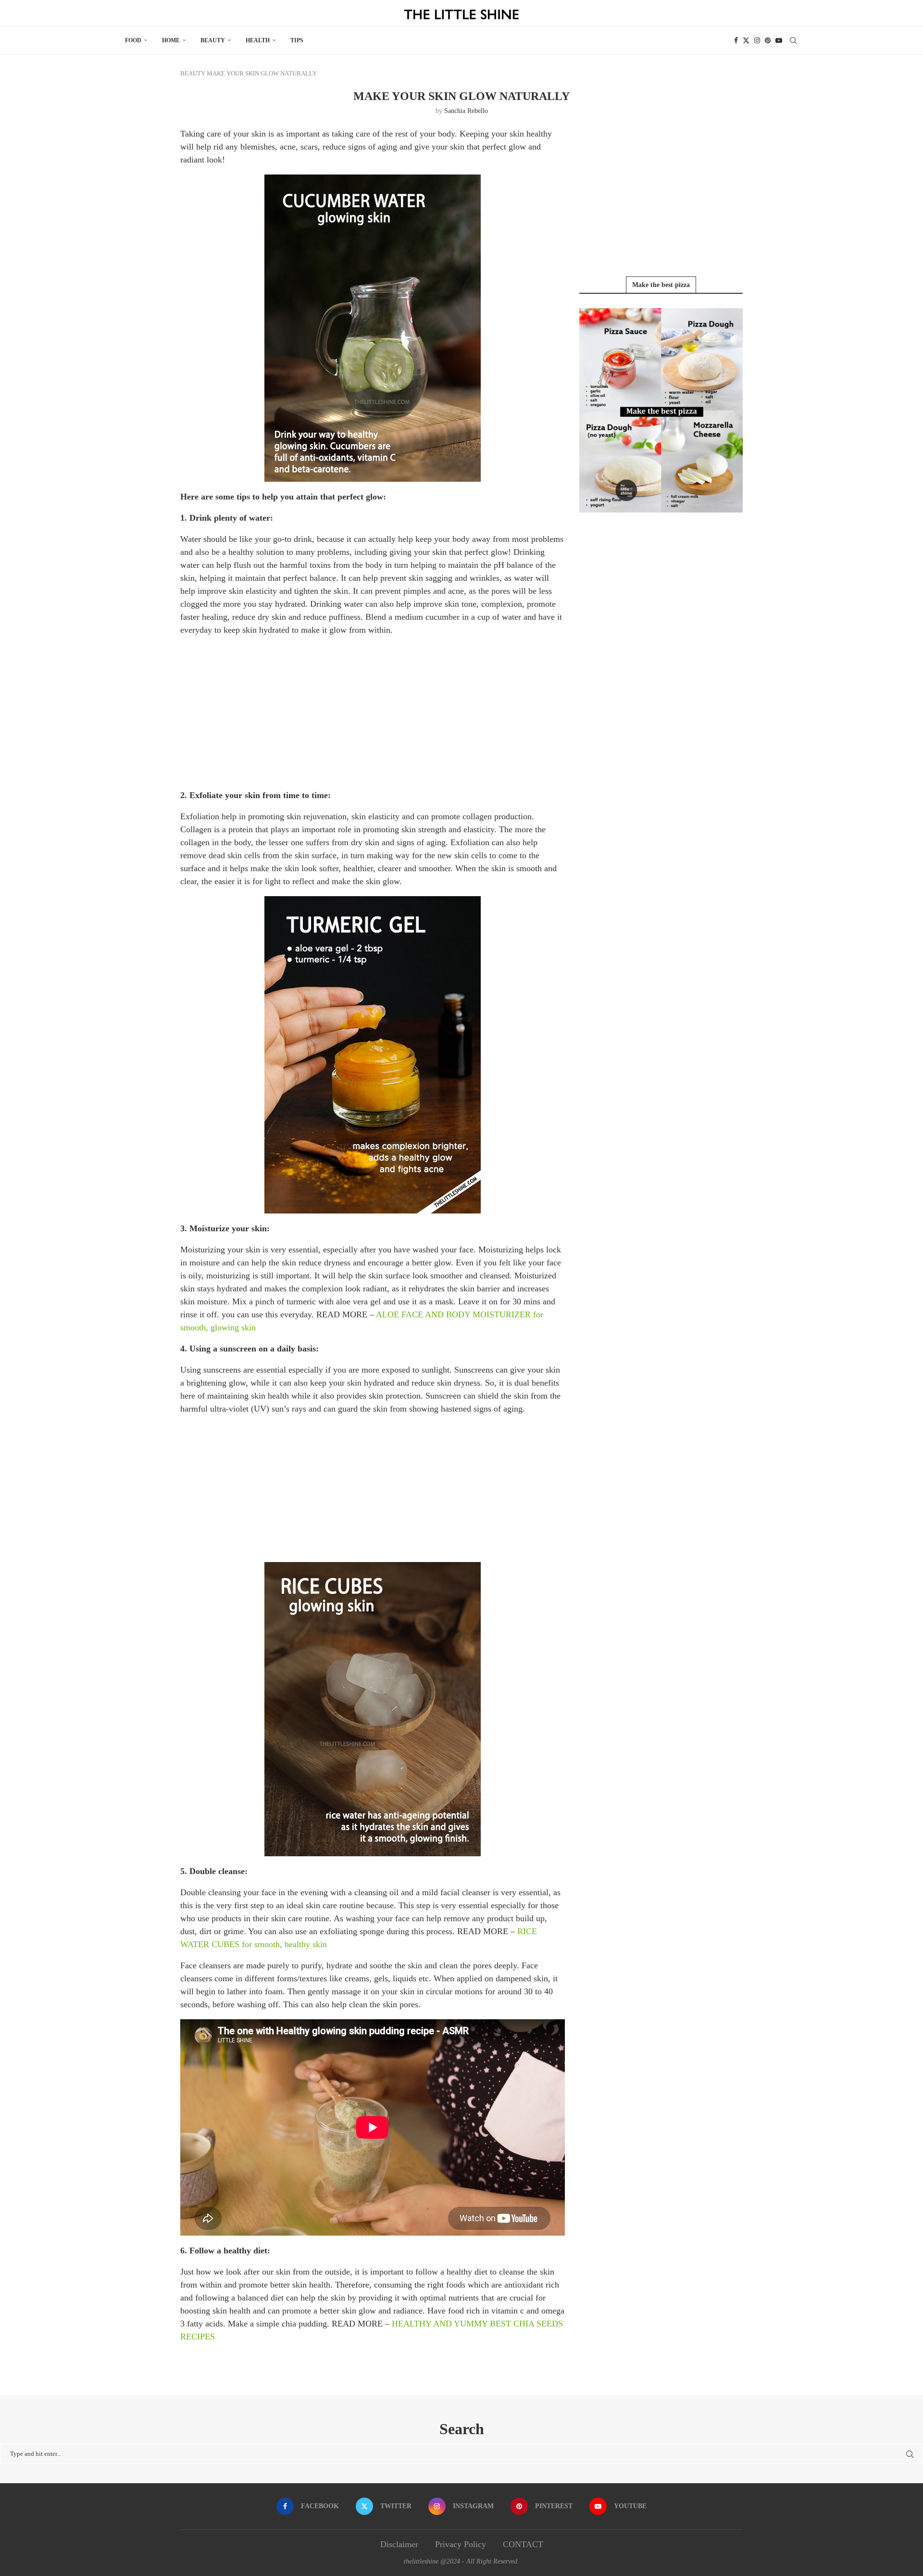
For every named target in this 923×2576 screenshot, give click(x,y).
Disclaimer (399, 2544)
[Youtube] (779, 40)
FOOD (133, 40)
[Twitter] (746, 40)
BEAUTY (213, 40)
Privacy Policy (461, 2544)
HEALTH (258, 40)
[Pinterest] (768, 40)
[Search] (793, 40)
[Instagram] (757, 40)
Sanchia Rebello (466, 111)
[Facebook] (736, 40)
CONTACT (523, 2544)
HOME (171, 40)
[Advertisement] (373, 712)
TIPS (297, 40)
